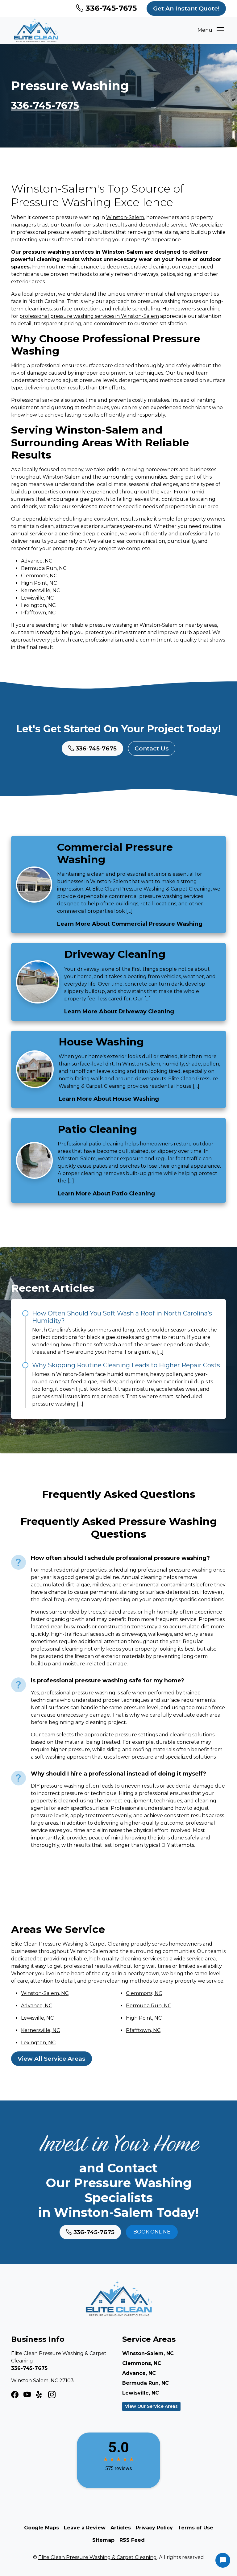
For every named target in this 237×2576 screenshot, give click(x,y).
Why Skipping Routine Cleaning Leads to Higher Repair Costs (126, 1365)
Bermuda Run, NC (149, 2006)
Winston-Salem (125, 217)
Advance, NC (37, 2006)
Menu (205, 30)
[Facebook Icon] (15, 2395)
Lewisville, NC (37, 2018)
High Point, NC (144, 2018)
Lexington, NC (38, 2043)
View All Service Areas (52, 2059)
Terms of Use (195, 2528)
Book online (152, 2232)
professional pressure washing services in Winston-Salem (89, 316)
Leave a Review (85, 2528)
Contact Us (152, 748)
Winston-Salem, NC (45, 1993)
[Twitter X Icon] (39, 2395)
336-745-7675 (110, 8)
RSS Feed (132, 2540)
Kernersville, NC (40, 2030)
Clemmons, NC (144, 1993)
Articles (121, 2528)
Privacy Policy (154, 2528)
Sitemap (103, 2540)
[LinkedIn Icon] (52, 2395)
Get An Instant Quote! (186, 8)
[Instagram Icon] (27, 2395)
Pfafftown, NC (143, 2030)
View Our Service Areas (151, 2406)
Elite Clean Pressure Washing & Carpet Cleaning (98, 2557)
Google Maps (42, 2528)
